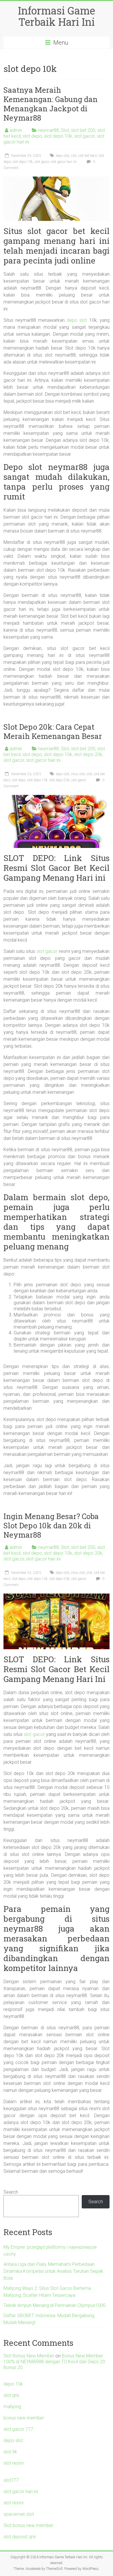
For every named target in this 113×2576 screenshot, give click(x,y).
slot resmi (13, 2463)
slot (74, 156)
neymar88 (49, 130)
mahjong (12, 2407)
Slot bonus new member (28, 2525)
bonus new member (24, 2418)
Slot (65, 130)
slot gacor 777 (18, 2429)
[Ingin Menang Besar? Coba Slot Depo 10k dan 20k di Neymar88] (57, 1596)
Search (11, 2192)
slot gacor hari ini (64, 162)
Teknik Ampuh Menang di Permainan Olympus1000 (55, 2305)
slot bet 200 (83, 130)
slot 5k (10, 2452)
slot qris (11, 2395)
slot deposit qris (20, 2537)
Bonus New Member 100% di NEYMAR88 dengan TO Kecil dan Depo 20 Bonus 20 (54, 2362)
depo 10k (13, 2384)
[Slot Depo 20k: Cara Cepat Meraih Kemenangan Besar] (57, 798)
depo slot (62, 156)
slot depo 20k (88, 754)
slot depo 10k (58, 136)
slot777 (11, 2480)
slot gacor (84, 136)
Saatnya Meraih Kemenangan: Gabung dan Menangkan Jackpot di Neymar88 (51, 104)
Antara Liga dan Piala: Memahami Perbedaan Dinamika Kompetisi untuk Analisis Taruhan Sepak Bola (53, 2271)
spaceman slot (19, 2514)
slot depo (32, 136)
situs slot (78, 774)
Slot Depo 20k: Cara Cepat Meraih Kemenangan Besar (53, 731)
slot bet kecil (88, 156)
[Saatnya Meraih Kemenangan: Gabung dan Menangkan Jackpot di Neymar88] (57, 179)
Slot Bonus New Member (29, 2356)
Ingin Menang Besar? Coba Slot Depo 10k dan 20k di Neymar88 (51, 1525)
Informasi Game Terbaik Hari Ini (57, 16)
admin (16, 130)
